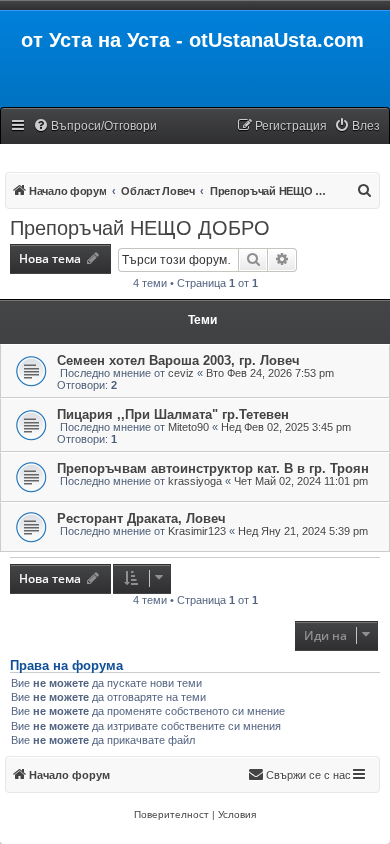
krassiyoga (195, 481)
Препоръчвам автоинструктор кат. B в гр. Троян (213, 468)
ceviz (181, 373)
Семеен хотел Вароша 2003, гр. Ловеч (178, 360)
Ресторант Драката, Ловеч (141, 518)
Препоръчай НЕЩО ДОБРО (140, 228)
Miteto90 (188, 427)
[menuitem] (95, 126)
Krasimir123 (197, 531)
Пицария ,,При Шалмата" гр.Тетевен (173, 414)
